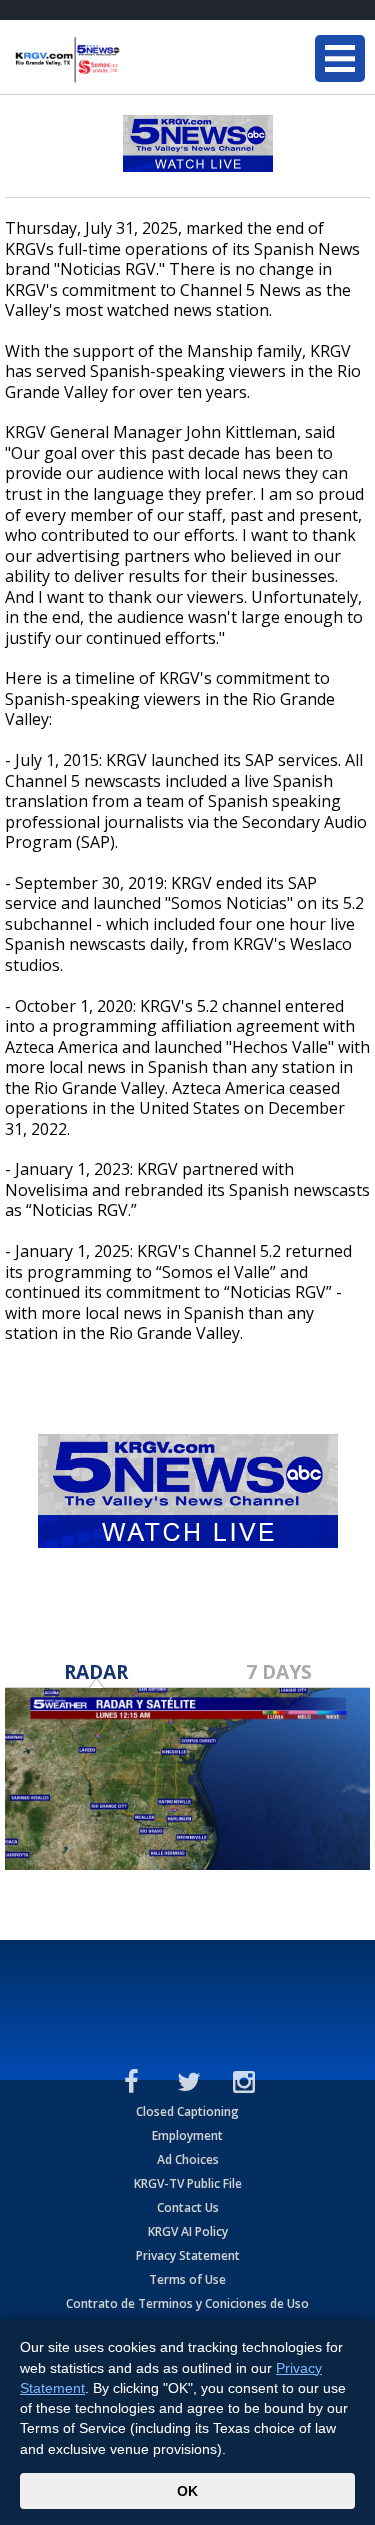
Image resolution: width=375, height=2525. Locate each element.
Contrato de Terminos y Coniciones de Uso (187, 2303)
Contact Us (188, 2207)
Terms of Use (187, 2279)
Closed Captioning (187, 2111)
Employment (187, 2135)
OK (187, 2491)
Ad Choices (188, 2159)
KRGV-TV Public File (188, 2183)
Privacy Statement (188, 2255)
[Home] (135, 60)
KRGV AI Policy (188, 2231)
